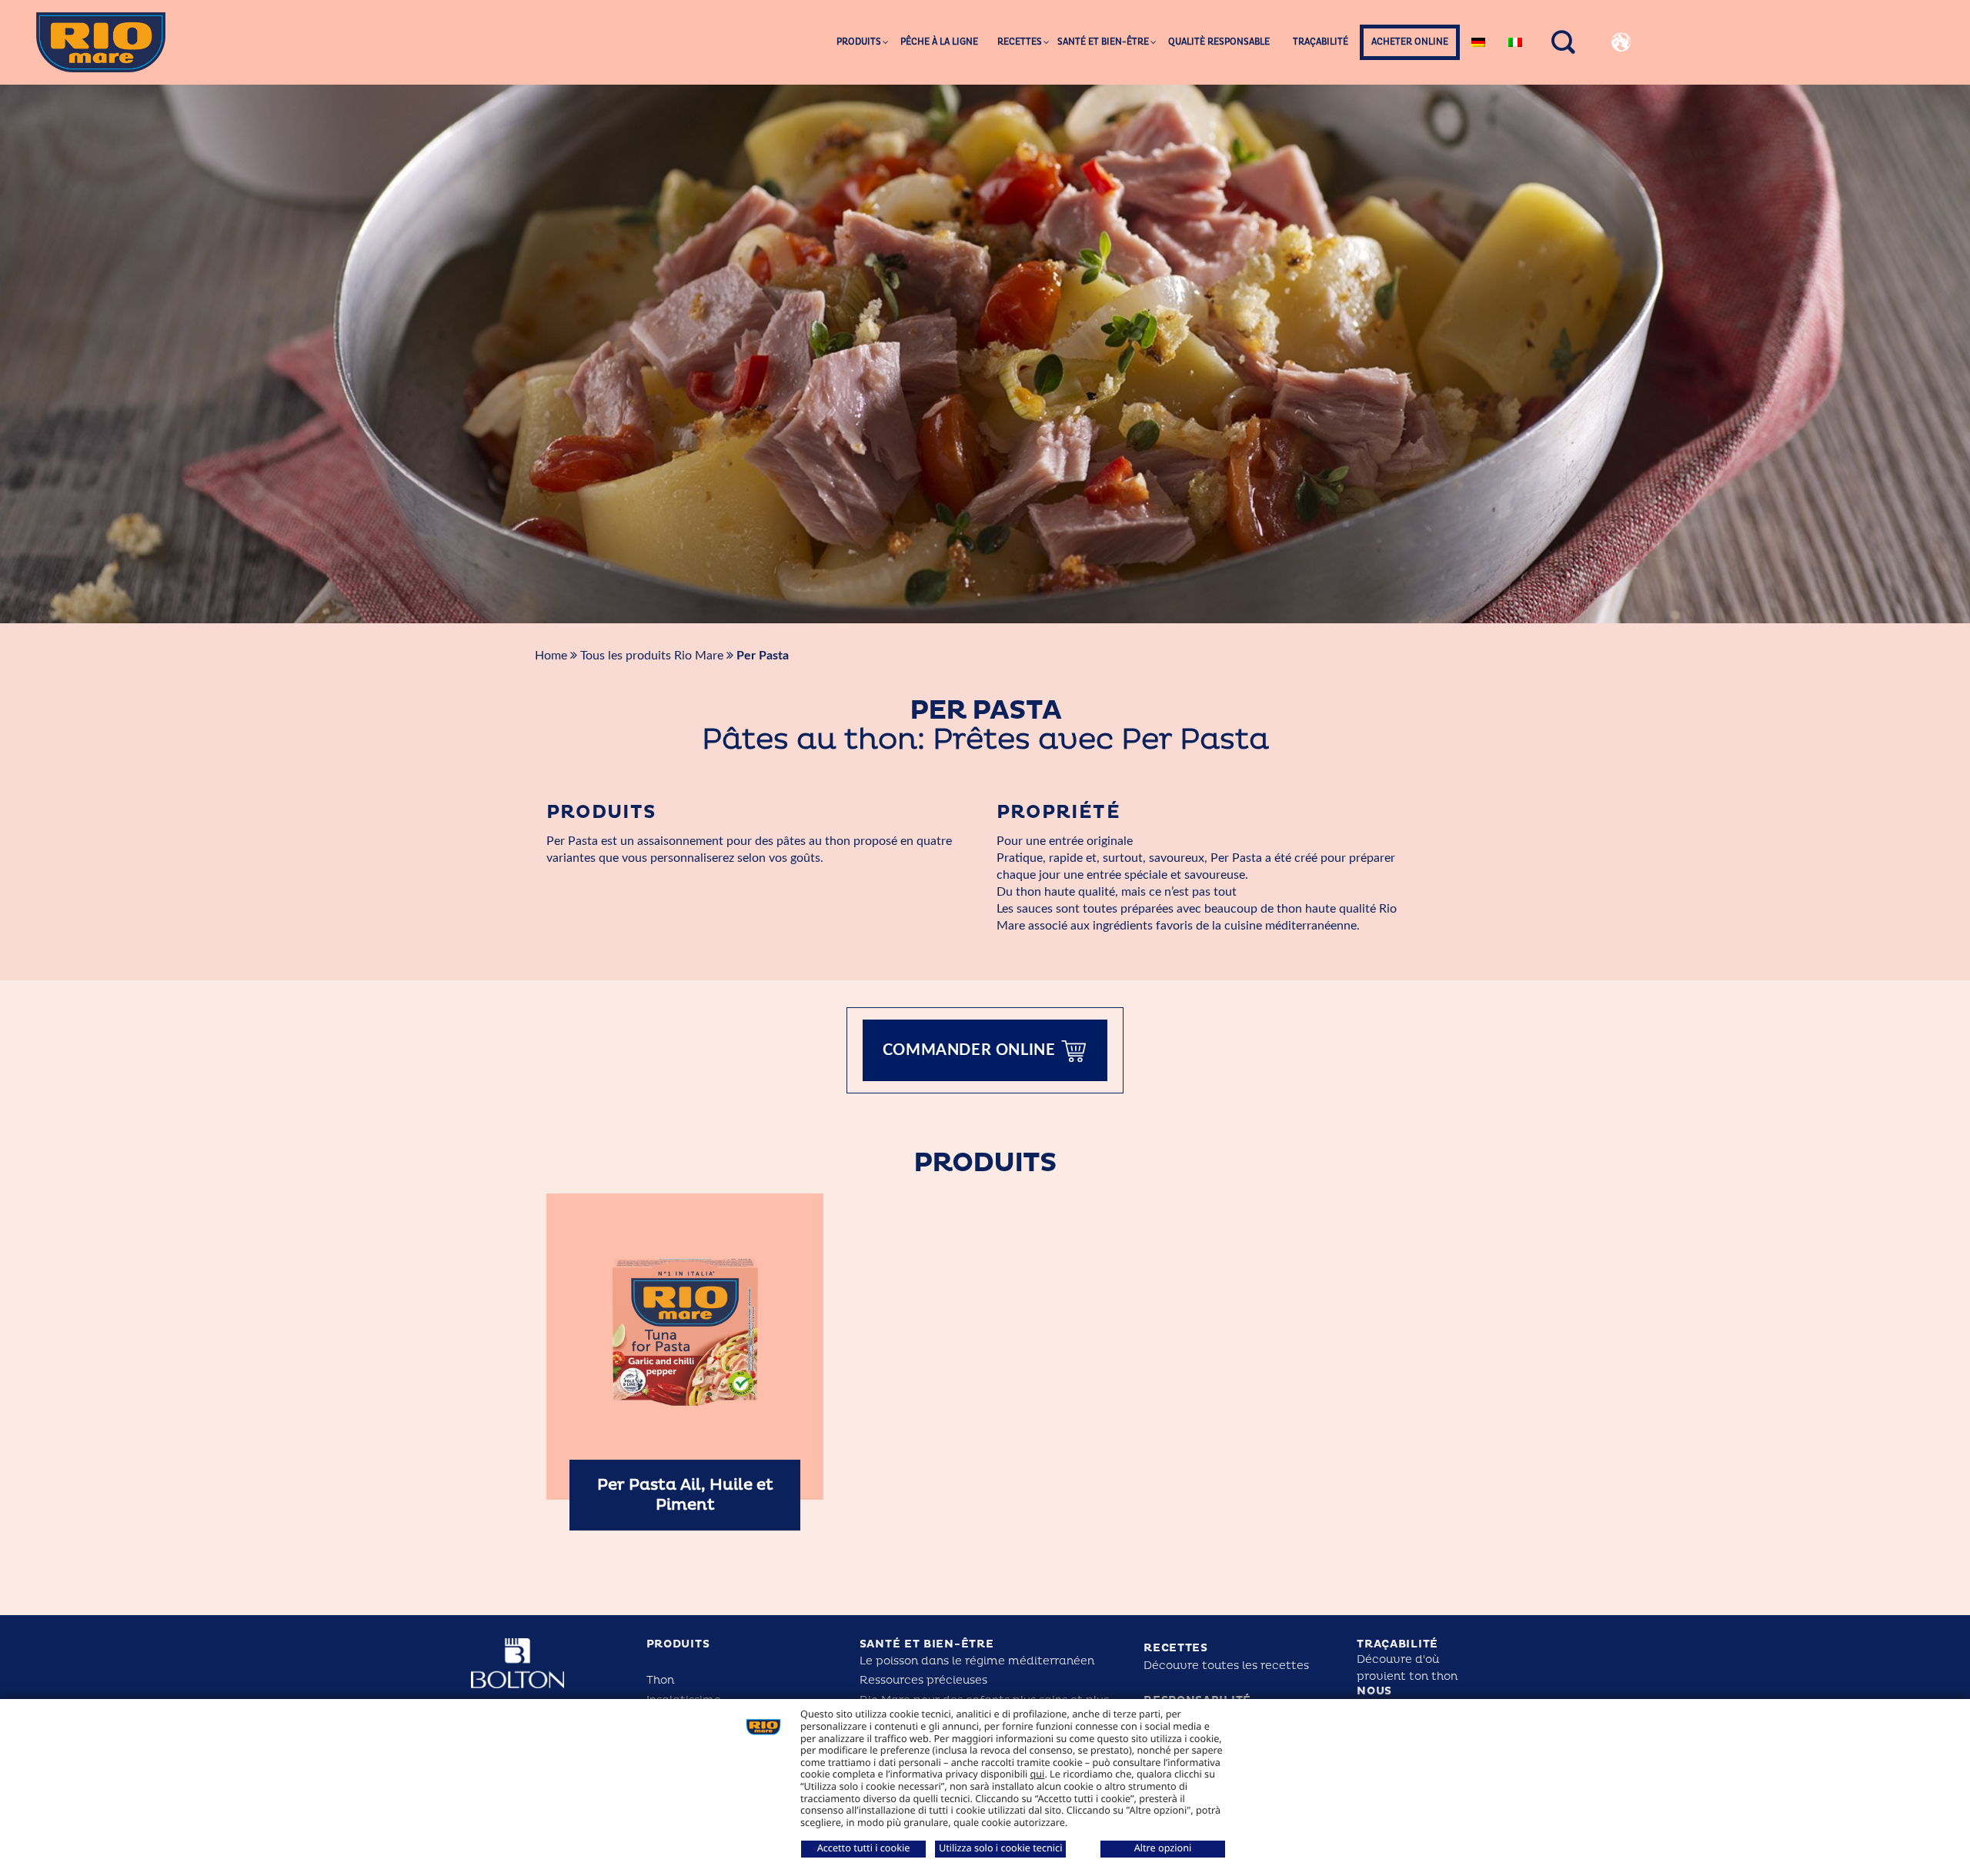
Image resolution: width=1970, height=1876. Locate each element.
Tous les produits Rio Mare (653, 656)
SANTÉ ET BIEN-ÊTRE (927, 1644)
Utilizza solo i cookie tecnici (1000, 1848)
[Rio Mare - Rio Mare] (101, 42)
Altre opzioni (1163, 1848)
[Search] (1564, 43)
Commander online (971, 1050)
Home (551, 656)
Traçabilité (1397, 1644)
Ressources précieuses (923, 1680)
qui (1038, 1774)
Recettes (1176, 1648)
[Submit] (1751, 97)
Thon (660, 1680)
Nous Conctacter (1398, 1697)
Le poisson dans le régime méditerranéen (977, 1661)
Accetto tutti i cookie (864, 1848)
